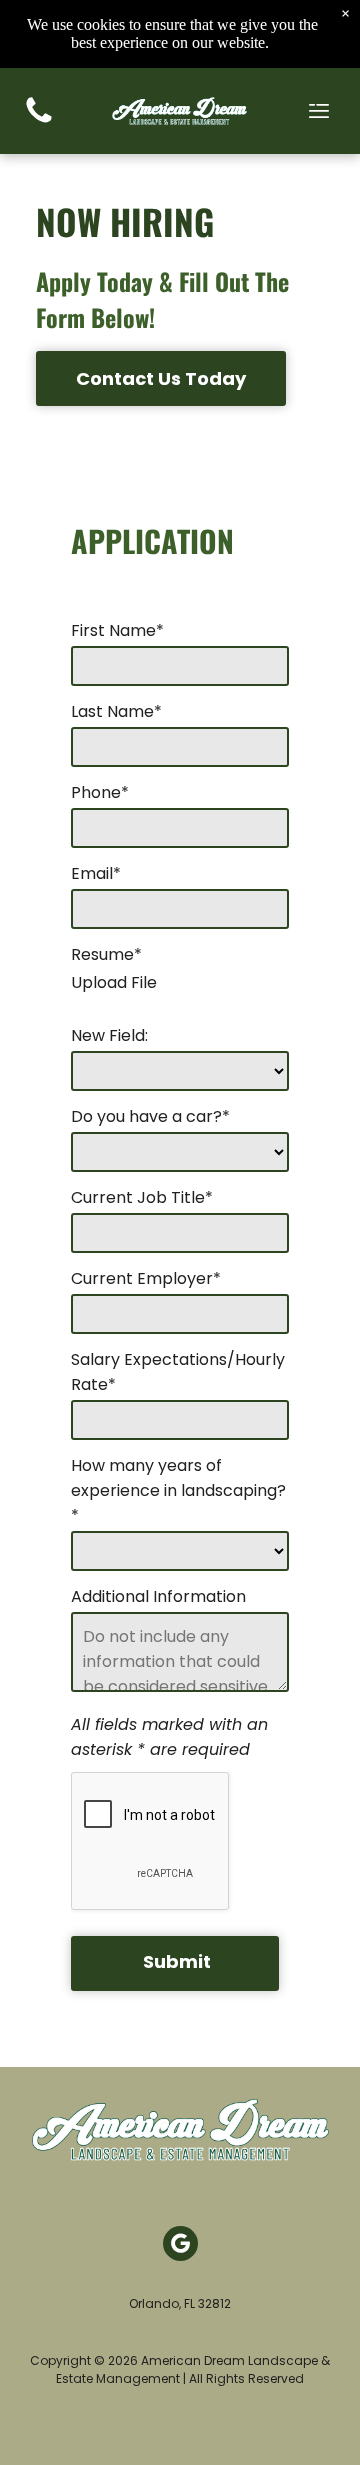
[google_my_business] (180, 2246)
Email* (96, 873)
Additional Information (158, 1596)
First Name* (117, 630)
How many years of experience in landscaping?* (178, 1490)
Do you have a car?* (150, 1116)
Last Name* (116, 711)
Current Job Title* (142, 1197)
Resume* (106, 954)
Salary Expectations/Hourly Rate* (178, 1372)
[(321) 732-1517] (39, 121)
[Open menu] (319, 111)
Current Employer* (146, 1278)
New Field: (109, 1035)
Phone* (100, 792)
